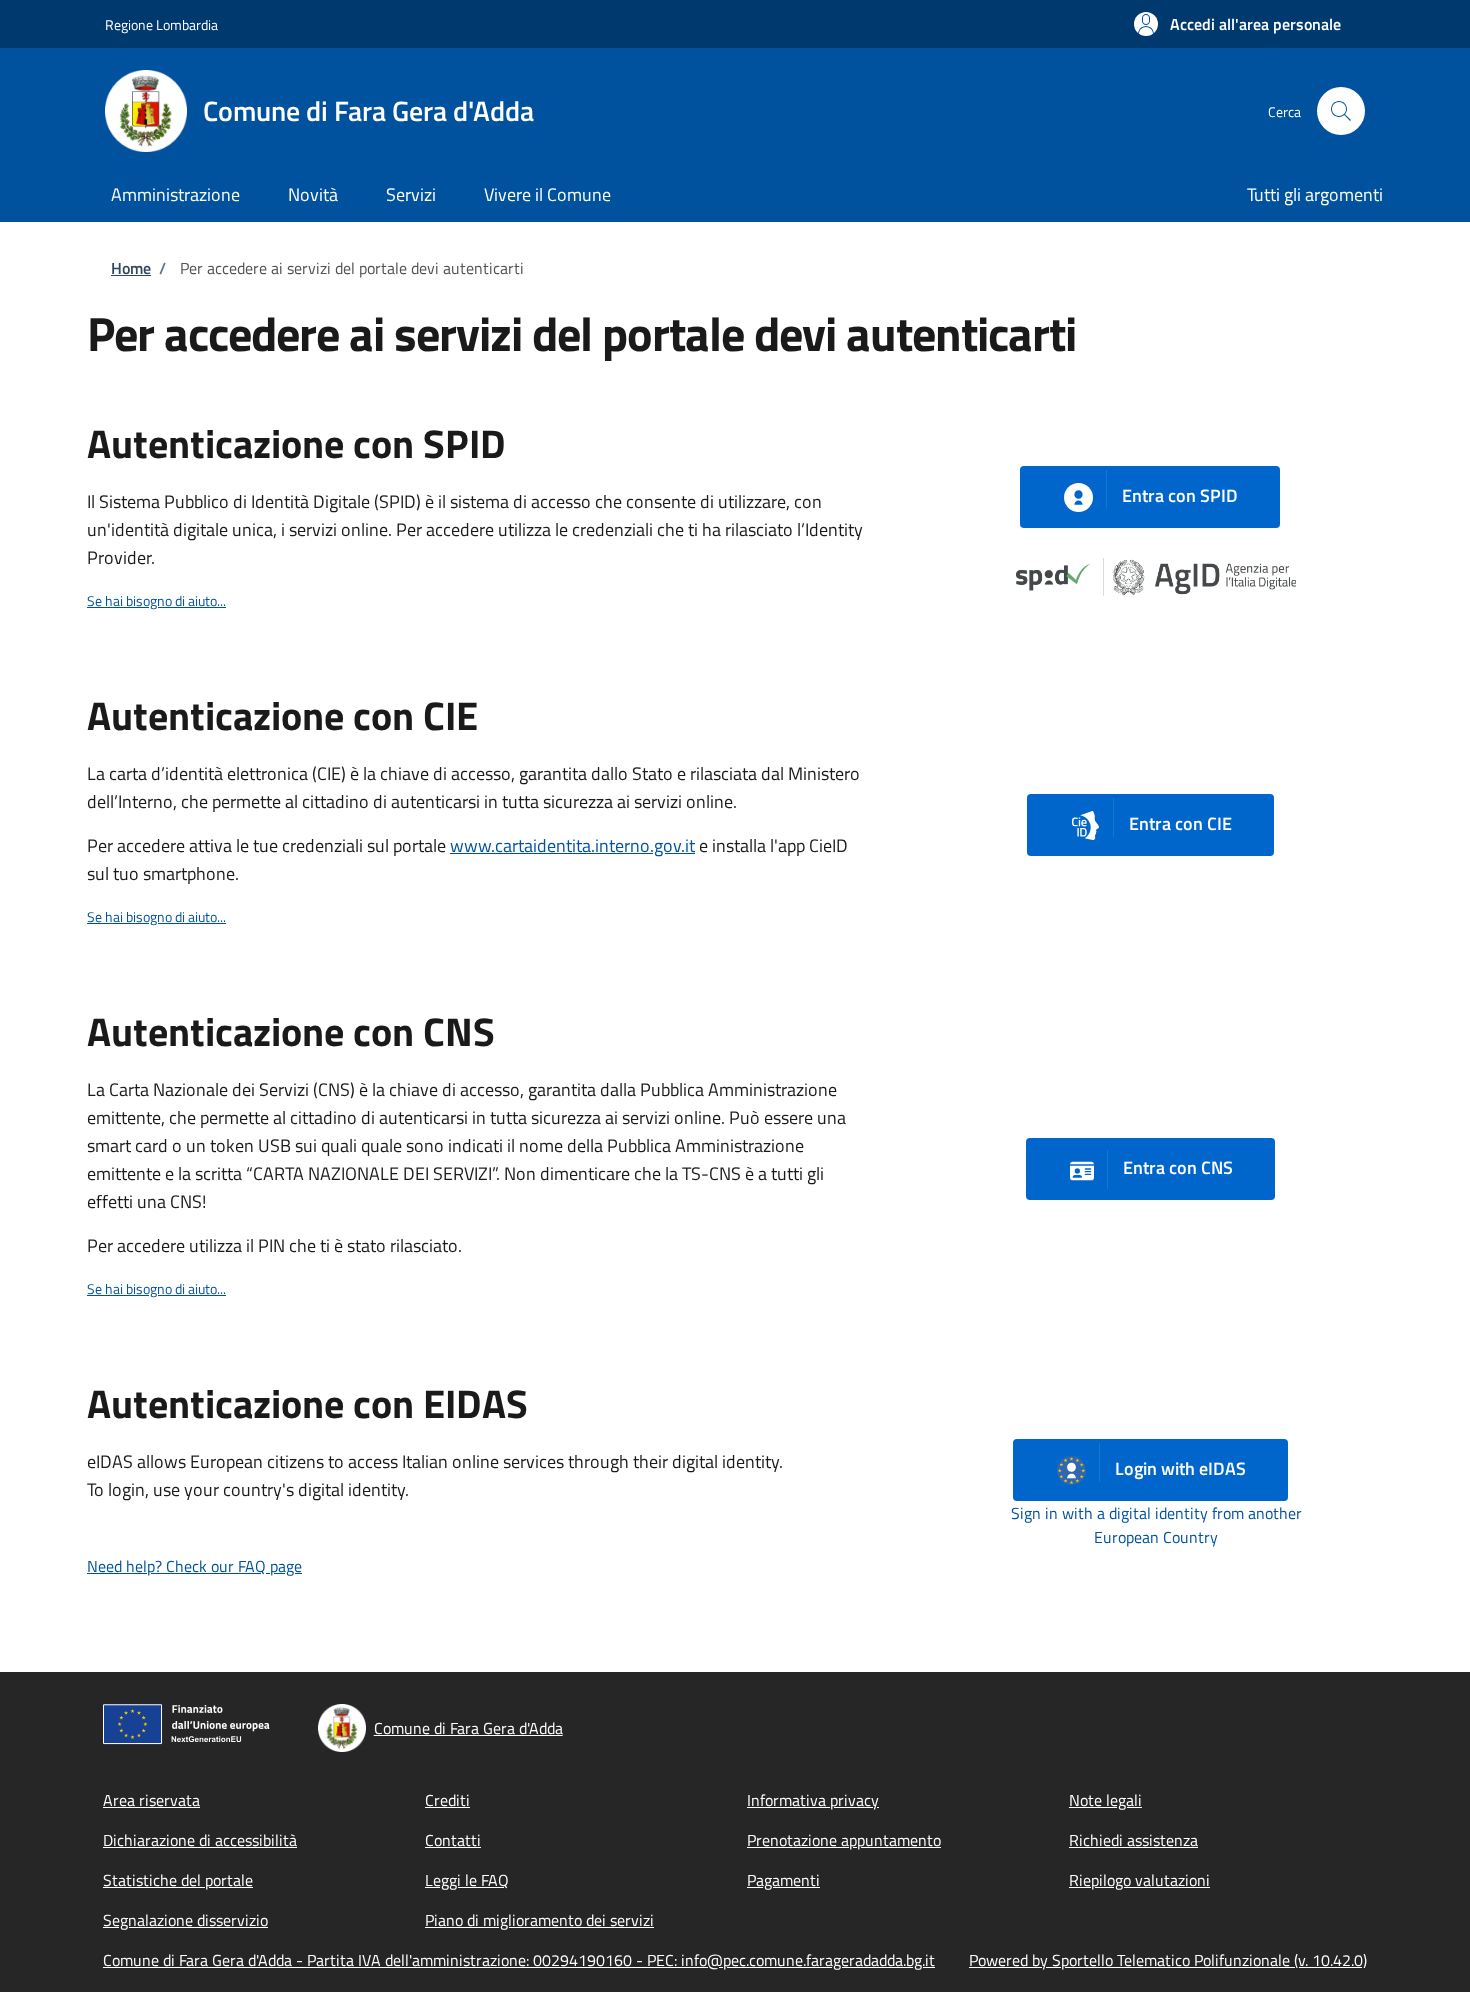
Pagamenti (783, 1880)
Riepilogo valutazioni (1139, 1880)
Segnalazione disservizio (185, 1920)
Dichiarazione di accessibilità (200, 1840)
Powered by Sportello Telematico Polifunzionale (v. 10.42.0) (1168, 1960)
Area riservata (151, 1800)
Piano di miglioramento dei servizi (539, 1920)
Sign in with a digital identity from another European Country (1156, 1525)
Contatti (453, 1840)
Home (131, 268)
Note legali (1105, 1800)
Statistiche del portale (178, 1880)
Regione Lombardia (161, 24)
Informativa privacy (813, 1800)
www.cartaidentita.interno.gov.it (572, 845)
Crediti (447, 1800)
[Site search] (1341, 111)
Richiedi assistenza (1133, 1840)
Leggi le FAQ (467, 1880)
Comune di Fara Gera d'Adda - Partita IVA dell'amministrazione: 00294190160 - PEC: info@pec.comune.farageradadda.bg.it (519, 1960)
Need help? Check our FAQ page (194, 1566)
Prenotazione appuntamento (844, 1840)
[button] (1237, 24)
